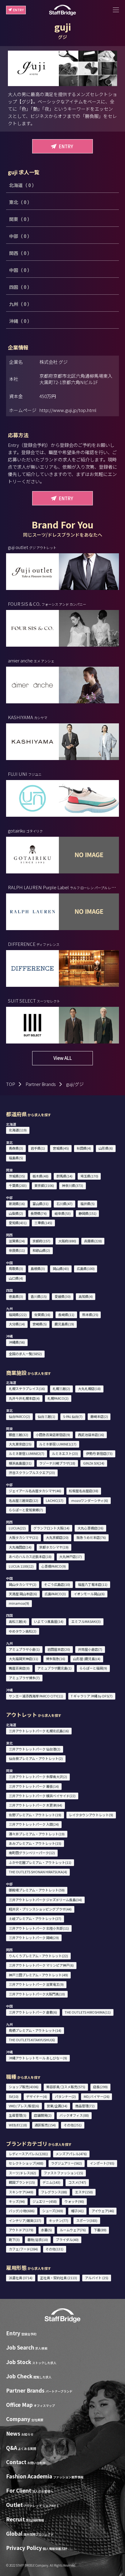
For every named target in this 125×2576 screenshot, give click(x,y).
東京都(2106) (44, 1185)
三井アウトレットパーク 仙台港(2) (35, 1749)
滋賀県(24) (17, 1241)
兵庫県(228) (93, 1241)
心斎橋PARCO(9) (54, 1566)
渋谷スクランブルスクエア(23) (32, 1472)
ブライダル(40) (67, 2239)
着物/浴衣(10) (38, 2239)
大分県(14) (17, 1324)
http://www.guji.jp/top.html (68, 410)
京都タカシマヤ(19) (54, 1547)
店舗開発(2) (43, 2115)
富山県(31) (41, 1204)
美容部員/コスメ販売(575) (66, 2087)
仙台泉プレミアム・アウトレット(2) (36, 1758)
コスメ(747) (77, 2182)
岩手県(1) (38, 1148)
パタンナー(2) (65, 2096)
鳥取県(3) (16, 1268)
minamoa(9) (19, 1603)
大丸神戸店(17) (71, 1556)
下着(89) (100, 2230)
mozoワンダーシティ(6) (90, 1500)
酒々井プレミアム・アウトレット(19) (37, 1834)
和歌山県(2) (41, 1250)
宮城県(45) (61, 1148)
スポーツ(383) (87, 2220)
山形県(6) (106, 1148)
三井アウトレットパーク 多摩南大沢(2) (38, 1777)
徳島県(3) (16, 1296)
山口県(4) (16, 1278)
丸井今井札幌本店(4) (24, 1398)
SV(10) (14, 2096)
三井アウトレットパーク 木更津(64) (35, 1805)
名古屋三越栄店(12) (24, 1500)
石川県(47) (64, 1204)
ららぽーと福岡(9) (93, 1668)
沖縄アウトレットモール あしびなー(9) (38, 2058)
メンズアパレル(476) (71, 2154)
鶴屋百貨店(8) (19, 1668)
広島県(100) (86, 1268)
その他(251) (73, 2125)
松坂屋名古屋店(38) (84, 1491)
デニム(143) (51, 2182)
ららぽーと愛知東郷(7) (26, 1510)
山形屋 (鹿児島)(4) (87, 1659)
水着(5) (46, 2230)
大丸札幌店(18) (89, 1388)
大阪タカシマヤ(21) (24, 1537)
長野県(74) (39, 1213)
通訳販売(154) (45, 2125)
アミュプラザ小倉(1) (24, 1649)
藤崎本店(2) (99, 1416)
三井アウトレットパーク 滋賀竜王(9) (36, 1984)
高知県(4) (86, 1296)
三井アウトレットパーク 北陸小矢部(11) (39, 1928)
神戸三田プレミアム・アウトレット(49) (38, 1975)
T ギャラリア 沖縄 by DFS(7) (92, 1696)
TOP (11, 1084)
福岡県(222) (18, 1315)
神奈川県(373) (73, 1185)
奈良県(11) (17, 1250)
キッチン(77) (59, 2220)
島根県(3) (38, 1268)
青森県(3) (16, 1148)
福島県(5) (16, 1158)
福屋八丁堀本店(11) (93, 1584)
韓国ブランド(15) (22, 2182)
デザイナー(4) (37, 2096)
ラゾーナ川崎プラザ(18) (57, 1463)
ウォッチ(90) (74, 2201)
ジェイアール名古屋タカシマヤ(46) (35, 1491)
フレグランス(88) (54, 2192)
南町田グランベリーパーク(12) (32, 1853)
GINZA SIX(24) (94, 1463)
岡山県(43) (61, 1268)
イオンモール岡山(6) (89, 1594)
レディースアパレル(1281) (28, 2154)
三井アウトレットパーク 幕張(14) (34, 1786)
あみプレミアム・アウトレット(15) (35, 1843)
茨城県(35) (17, 1176)
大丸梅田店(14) (20, 1547)
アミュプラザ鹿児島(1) (54, 1668)
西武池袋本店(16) (91, 1435)
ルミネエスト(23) (65, 1453)
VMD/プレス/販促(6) (24, 2106)
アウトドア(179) (21, 2230)
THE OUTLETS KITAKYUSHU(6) (32, 2040)
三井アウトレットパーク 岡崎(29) (34, 1938)
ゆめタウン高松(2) (23, 1631)
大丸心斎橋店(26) (90, 1528)
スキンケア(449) (21, 2192)
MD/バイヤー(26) (97, 2096)
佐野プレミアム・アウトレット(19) (35, 1815)
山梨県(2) (16, 1213)
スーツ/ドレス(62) (22, 2173)
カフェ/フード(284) (23, 2249)
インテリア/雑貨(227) (25, 2220)
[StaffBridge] (62, 10)
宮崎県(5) (40, 1324)
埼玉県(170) (89, 1176)
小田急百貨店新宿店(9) (53, 1435)
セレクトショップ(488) (26, 2163)
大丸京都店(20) (57, 1537)
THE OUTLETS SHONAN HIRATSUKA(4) (38, 1872)
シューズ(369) (53, 2211)
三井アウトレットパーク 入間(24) (34, 1824)
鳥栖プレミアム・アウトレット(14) (35, 2030)
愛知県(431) (18, 1223)
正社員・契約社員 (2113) (59, 2278)
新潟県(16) (17, 1204)
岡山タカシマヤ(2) (23, 1584)
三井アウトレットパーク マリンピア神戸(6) (41, 1965)
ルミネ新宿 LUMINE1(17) (58, 1444)
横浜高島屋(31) (20, 1463)
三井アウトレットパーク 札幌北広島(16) (39, 1731)
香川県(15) (39, 1296)
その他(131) (54, 2249)
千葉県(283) (18, 1185)
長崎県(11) (66, 1315)
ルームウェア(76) (73, 2230)
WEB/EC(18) (18, 2125)
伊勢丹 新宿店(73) (99, 1453)
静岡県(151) (88, 1213)
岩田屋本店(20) (59, 1649)
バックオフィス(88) (74, 2115)
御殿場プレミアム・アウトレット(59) (37, 1890)
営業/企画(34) (57, 2106)
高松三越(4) (18, 1621)
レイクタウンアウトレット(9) (91, 1815)
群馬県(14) (64, 1176)
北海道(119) (18, 1130)
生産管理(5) (18, 2115)
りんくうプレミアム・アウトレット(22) (38, 1956)
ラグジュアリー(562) (66, 2163)
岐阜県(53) (63, 1213)
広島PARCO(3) (55, 1594)
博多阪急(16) (56, 1659)
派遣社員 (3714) (21, 2278)
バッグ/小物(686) (22, 2211)
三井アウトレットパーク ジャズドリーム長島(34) (45, 1900)
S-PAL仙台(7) (73, 1416)
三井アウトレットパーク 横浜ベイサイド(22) (42, 1796)
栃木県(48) (41, 1176)
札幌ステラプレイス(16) (27, 1388)
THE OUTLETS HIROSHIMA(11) (88, 2012)
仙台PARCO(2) (19, 1416)
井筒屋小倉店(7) (90, 1649)
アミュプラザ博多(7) (24, 1678)
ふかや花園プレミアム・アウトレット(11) (40, 1862)
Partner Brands (41, 1084)
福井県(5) (88, 1204)
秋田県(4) (84, 1148)
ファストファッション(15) (63, 2173)
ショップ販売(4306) (24, 2087)
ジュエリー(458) (45, 2201)
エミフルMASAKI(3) (86, 1621)
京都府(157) (41, 1241)
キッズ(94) (17, 2201)
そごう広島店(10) (57, 1584)
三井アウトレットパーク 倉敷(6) (33, 2012)
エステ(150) (84, 2192)
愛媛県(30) (63, 1296)
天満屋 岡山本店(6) (23, 1594)
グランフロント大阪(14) (51, 1528)
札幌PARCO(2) (58, 1398)
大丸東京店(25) (20, 1444)
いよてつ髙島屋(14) (49, 1621)
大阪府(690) (67, 1241)
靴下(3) (14, 2239)
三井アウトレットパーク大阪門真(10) (37, 1994)
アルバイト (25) (97, 2278)
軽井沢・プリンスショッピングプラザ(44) (40, 1909)
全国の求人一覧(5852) (25, 1354)
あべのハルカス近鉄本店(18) (30, 1556)
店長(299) (100, 2087)
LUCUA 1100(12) (21, 1566)
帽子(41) (77, 2211)
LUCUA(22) (17, 1528)
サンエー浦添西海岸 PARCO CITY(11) (36, 1696)
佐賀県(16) (42, 1315)
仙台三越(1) (46, 1416)
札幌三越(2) (61, 1388)
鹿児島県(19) (64, 1324)
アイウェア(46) (103, 2211)
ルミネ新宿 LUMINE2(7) (27, 1453)
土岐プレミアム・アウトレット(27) (35, 1918)
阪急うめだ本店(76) (91, 1537)
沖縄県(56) (17, 1342)
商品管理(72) (85, 2106)
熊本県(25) (90, 1315)
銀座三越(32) (19, 1435)
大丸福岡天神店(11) (24, 1659)
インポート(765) (102, 2163)
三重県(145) (43, 1223)
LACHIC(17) (55, 1500)
